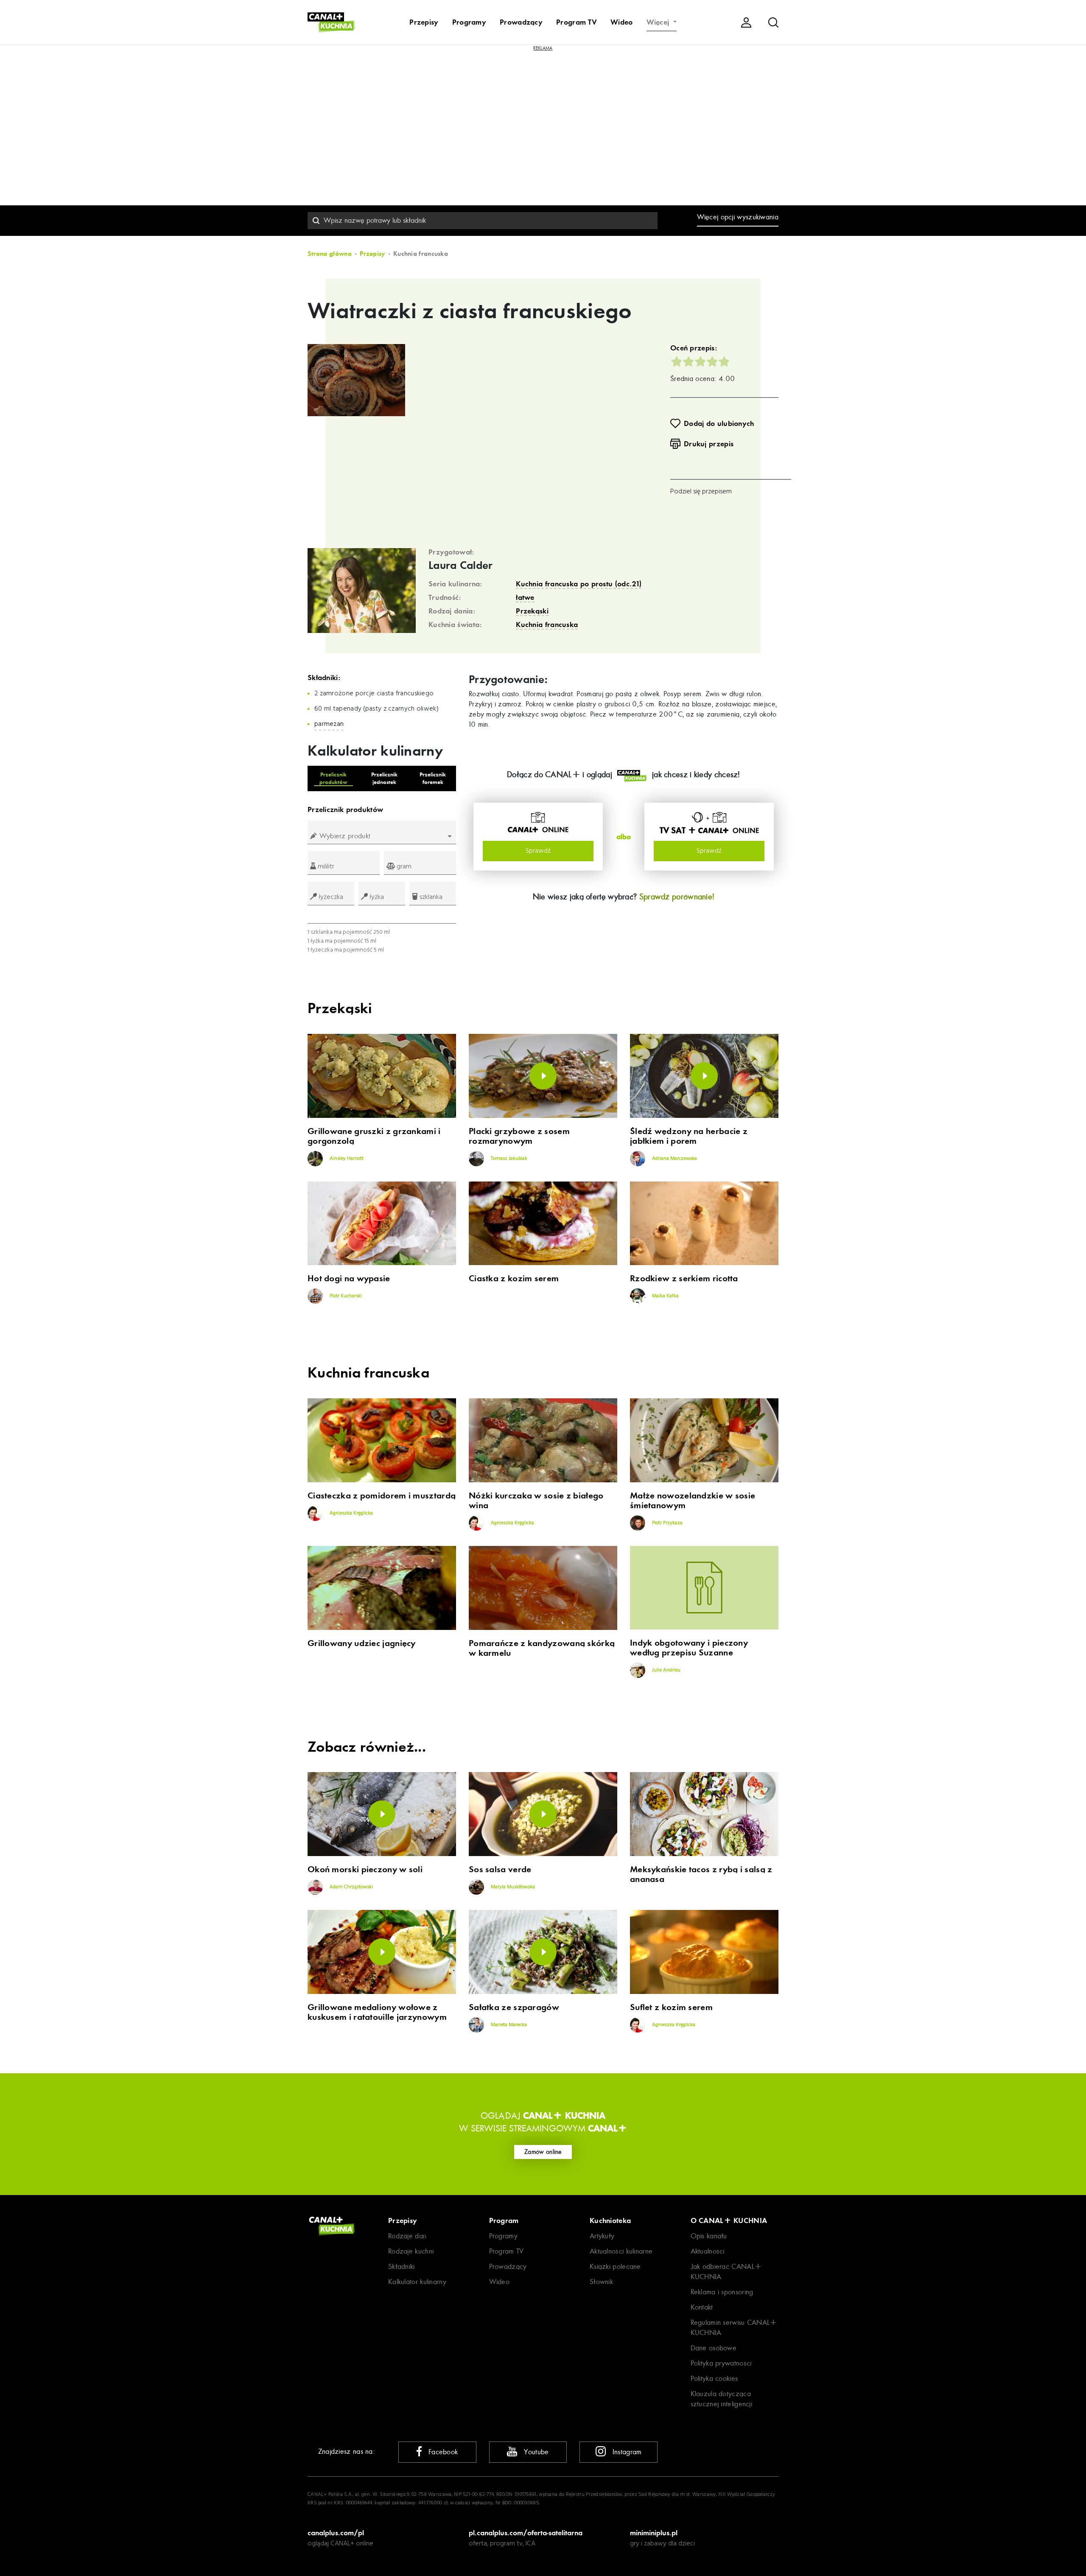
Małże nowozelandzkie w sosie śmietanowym (693, 1501)
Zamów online (543, 2152)
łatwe (525, 597)
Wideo (622, 22)
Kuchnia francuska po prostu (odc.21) (579, 584)
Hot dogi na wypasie (349, 1278)
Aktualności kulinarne (621, 2251)
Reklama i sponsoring (722, 2292)
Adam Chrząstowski (351, 1887)
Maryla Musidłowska (512, 1887)
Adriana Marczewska (674, 1159)
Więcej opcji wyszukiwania (738, 217)
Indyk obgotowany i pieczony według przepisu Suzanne (689, 1648)
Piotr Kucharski (345, 1296)
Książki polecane (615, 2267)
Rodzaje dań (407, 2236)
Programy (469, 22)
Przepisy (424, 22)
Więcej (659, 22)
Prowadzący (521, 22)
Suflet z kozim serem (671, 2007)
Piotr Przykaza (667, 1523)
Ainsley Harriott (346, 1159)
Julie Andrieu (666, 1670)
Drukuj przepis (709, 444)
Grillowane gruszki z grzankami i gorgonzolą (374, 1136)
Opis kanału (709, 2236)
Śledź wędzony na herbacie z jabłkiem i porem (689, 1136)
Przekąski (532, 611)
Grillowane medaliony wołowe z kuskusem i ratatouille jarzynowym (377, 2012)
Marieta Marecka (508, 2025)
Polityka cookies (714, 2379)
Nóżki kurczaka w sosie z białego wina (536, 1501)
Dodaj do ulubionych (719, 423)
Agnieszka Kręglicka (351, 1513)
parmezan (329, 724)
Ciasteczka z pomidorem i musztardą (382, 1496)
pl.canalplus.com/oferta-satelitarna (526, 2533)
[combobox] (483, 221)
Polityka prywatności (721, 2363)
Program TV (577, 22)
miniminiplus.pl (654, 2533)
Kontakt (702, 2307)
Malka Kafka (665, 1296)
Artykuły (602, 2236)
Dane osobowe (714, 2348)
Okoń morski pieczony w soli (365, 1869)
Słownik (601, 2282)
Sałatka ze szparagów (514, 2007)
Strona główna (330, 254)
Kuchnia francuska (547, 624)
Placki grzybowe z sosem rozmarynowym (519, 1136)
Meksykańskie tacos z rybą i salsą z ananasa (701, 1874)
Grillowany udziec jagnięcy (362, 1643)
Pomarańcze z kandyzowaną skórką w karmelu (542, 1648)
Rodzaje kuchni (411, 2251)
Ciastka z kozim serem (514, 1278)
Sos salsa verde (500, 1869)
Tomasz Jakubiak (508, 1159)
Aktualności (708, 2251)
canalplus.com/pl (336, 2533)
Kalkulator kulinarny (417, 2282)
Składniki (402, 2267)
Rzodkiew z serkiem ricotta (684, 1278)
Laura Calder (461, 566)
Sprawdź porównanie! (677, 897)
